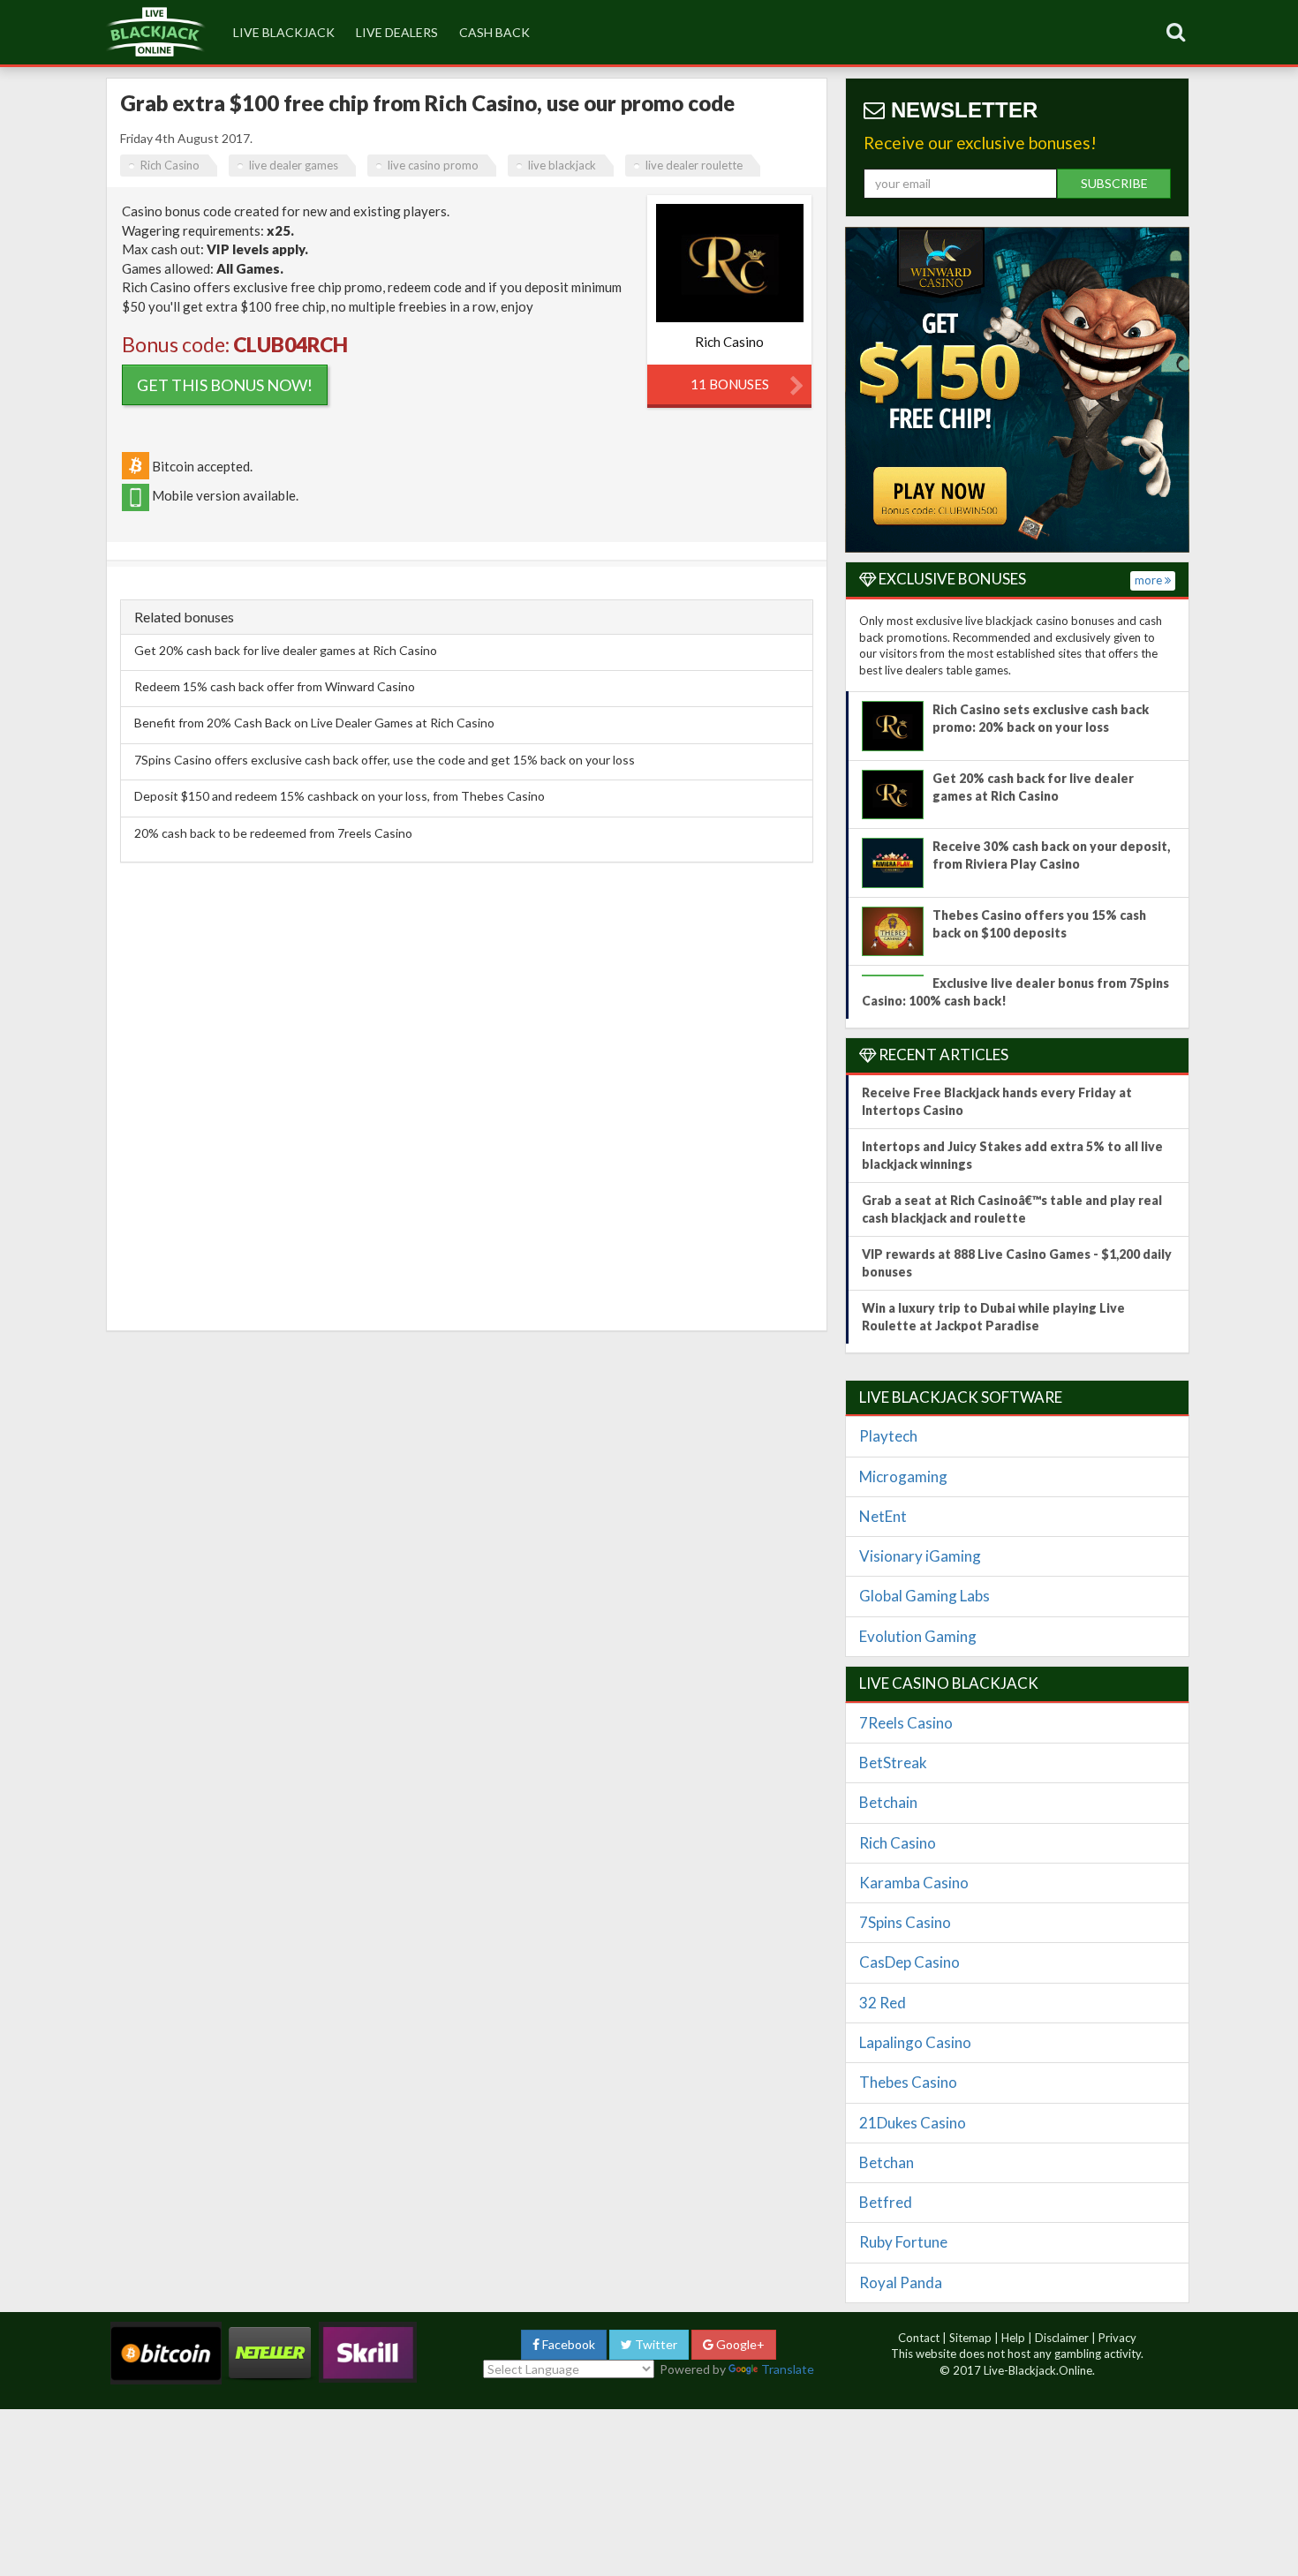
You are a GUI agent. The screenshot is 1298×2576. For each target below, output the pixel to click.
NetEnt (883, 1516)
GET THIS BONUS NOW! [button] (225, 385)
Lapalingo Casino (915, 2042)
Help (1013, 2338)
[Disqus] (467, 1092)
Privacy (1117, 2338)
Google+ (739, 2344)
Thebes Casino (908, 2082)
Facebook (567, 2344)
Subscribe (1114, 183)
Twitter (655, 2344)
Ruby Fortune (903, 2242)
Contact (919, 2338)
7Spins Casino (905, 1922)
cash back (494, 32)
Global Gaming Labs (924, 1596)
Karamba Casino (914, 1883)
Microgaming (903, 1476)
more (1150, 580)
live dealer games (294, 165)
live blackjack (284, 32)
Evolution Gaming (918, 1636)
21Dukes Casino (913, 2123)
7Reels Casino (906, 1723)
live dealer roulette (694, 165)
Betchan (887, 2162)
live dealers (397, 32)
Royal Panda (901, 2282)
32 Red (883, 2003)
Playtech (888, 1436)
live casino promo (433, 165)
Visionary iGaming (920, 1556)
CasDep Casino (909, 1962)
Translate (788, 2369)
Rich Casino (170, 165)
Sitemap (970, 2338)
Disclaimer (1062, 2338)
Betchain (888, 1802)
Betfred (886, 2202)
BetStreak (893, 1763)
